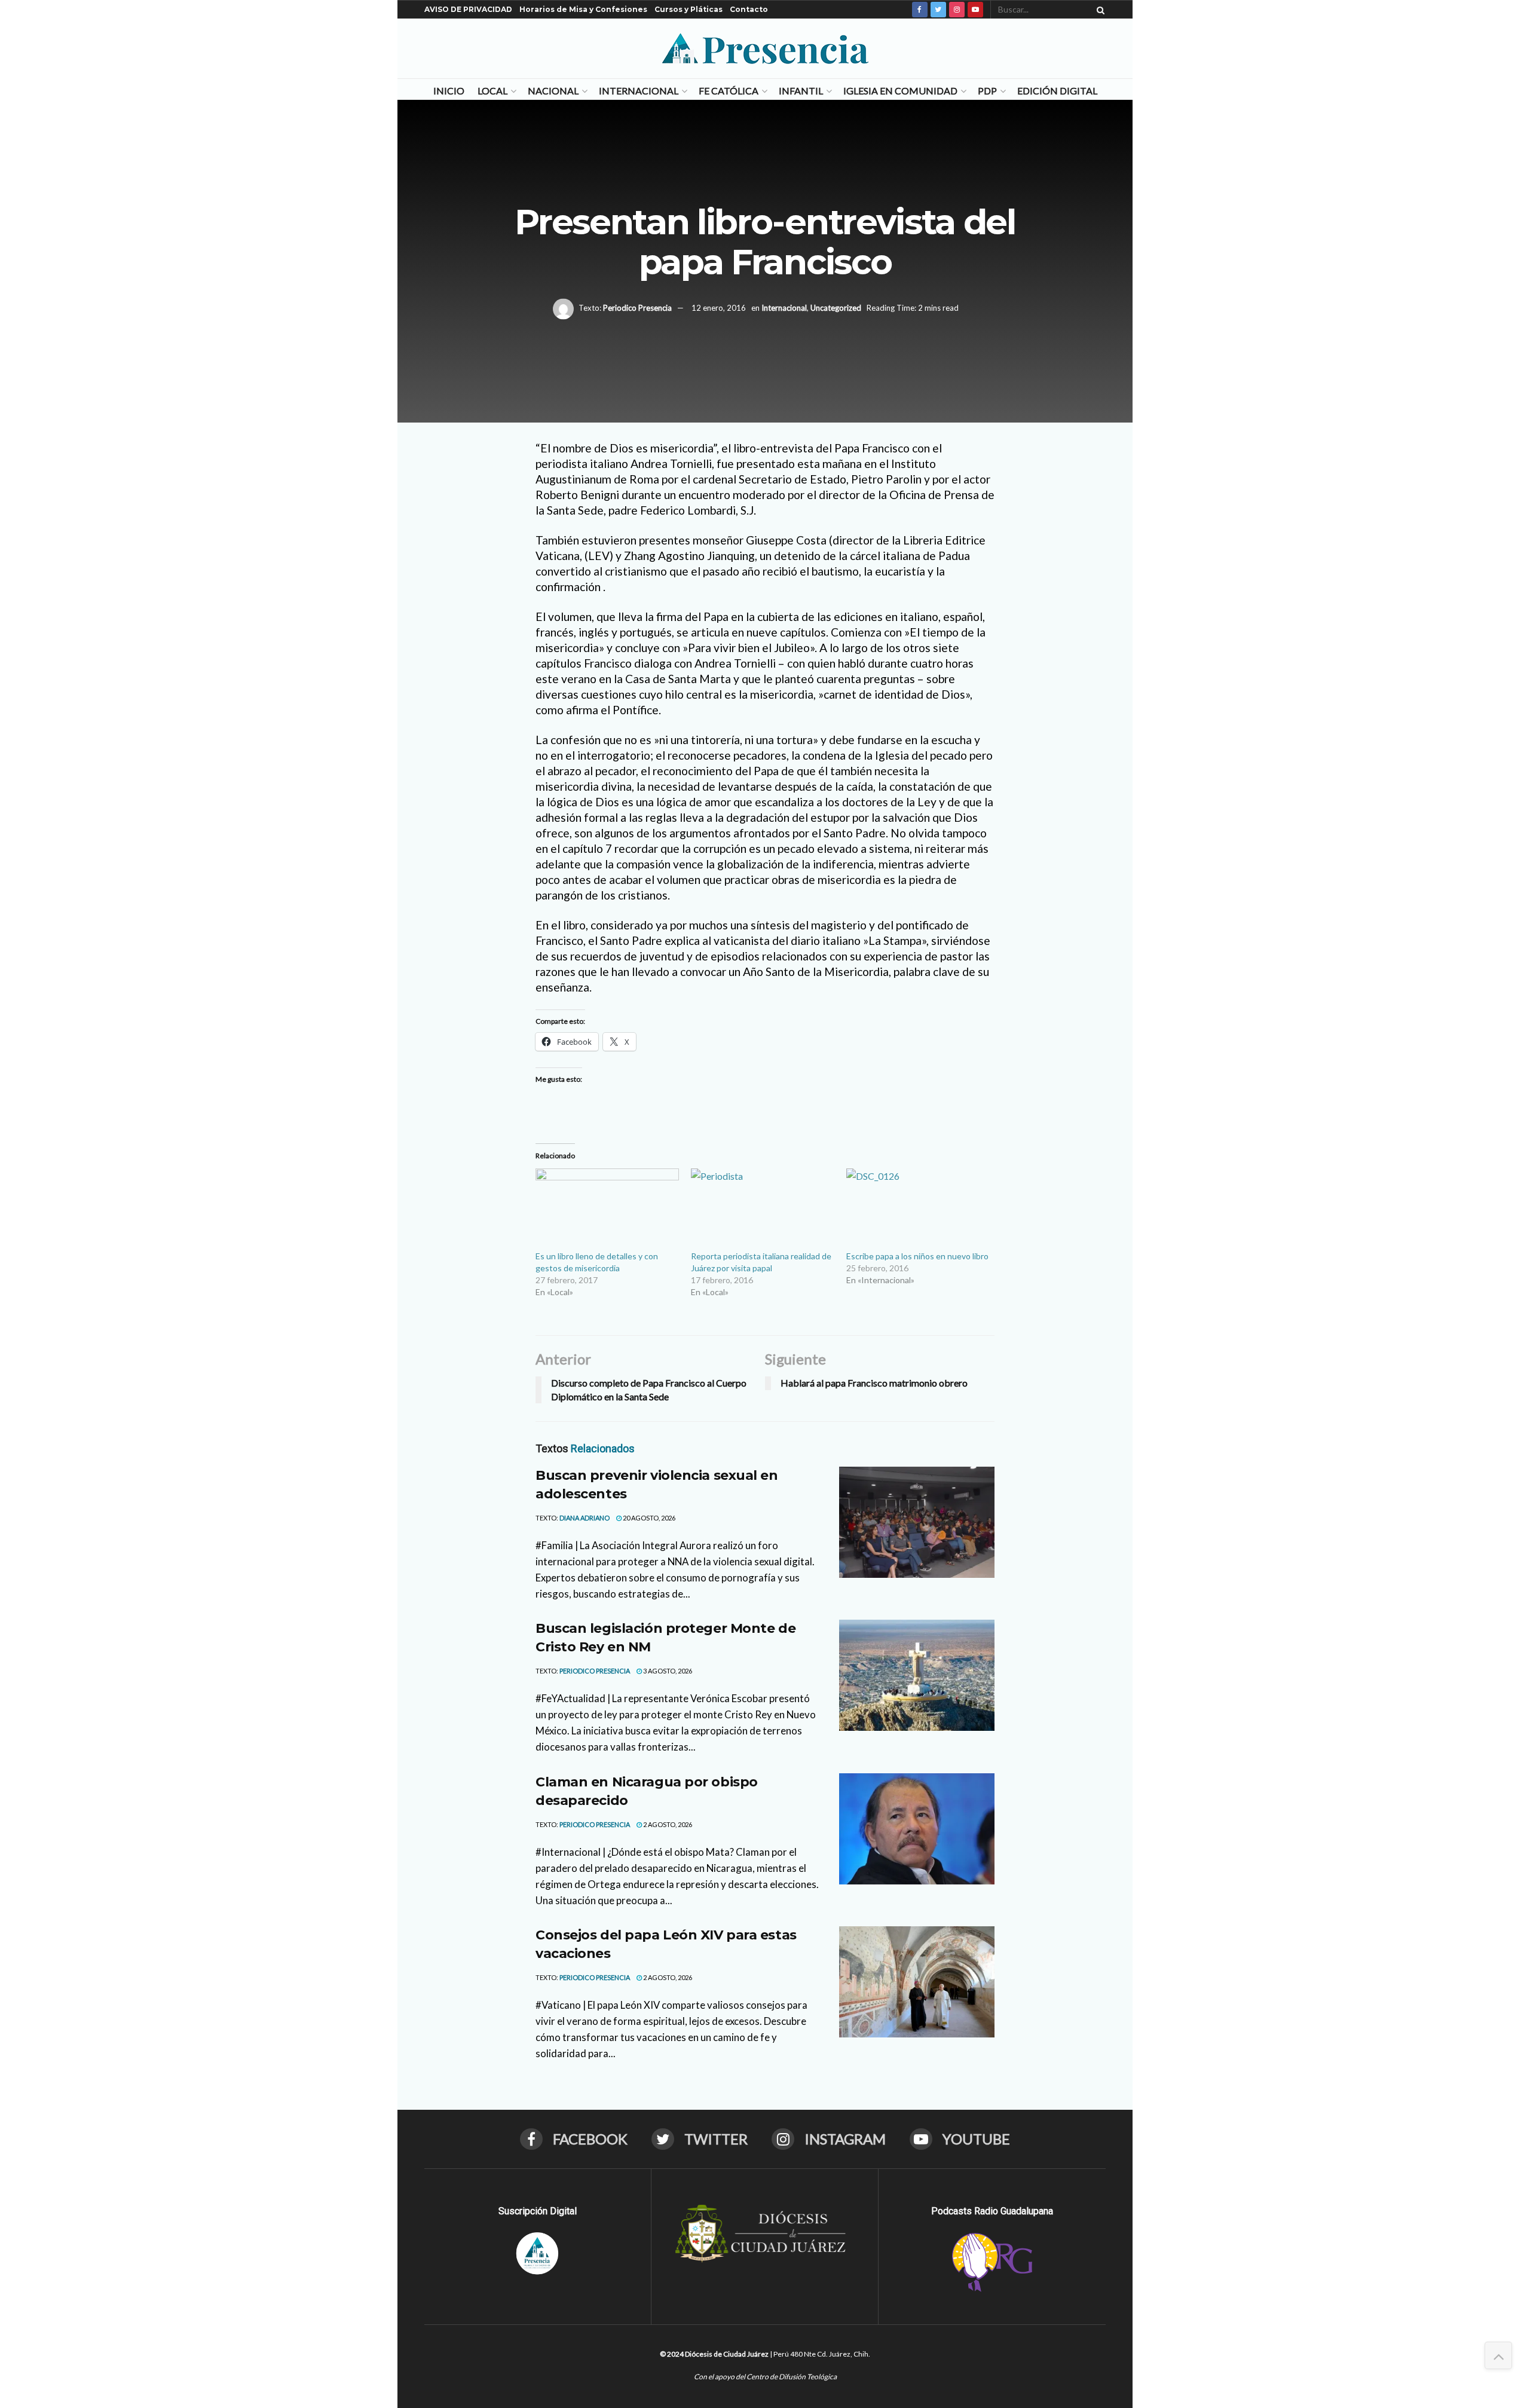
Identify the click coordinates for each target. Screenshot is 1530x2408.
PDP (987, 91)
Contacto (749, 9)
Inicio (449, 91)
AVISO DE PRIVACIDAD (468, 9)
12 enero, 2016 (719, 308)
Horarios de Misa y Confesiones (583, 9)
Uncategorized (836, 308)
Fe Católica (729, 91)
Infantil (801, 91)
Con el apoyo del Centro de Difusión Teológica (765, 2377)
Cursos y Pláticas (688, 9)
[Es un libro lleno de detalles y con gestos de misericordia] (607, 1209)
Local (492, 91)
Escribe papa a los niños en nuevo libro (917, 1256)
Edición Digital (1057, 91)
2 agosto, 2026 (667, 1824)
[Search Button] (1098, 10)
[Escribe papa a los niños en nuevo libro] (918, 1209)
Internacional (639, 91)
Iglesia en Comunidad (900, 91)
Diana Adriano (585, 1518)
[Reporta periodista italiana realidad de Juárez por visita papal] (763, 1209)
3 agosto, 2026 (667, 1671)
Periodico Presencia (637, 308)
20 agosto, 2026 (648, 1518)
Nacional (553, 91)
